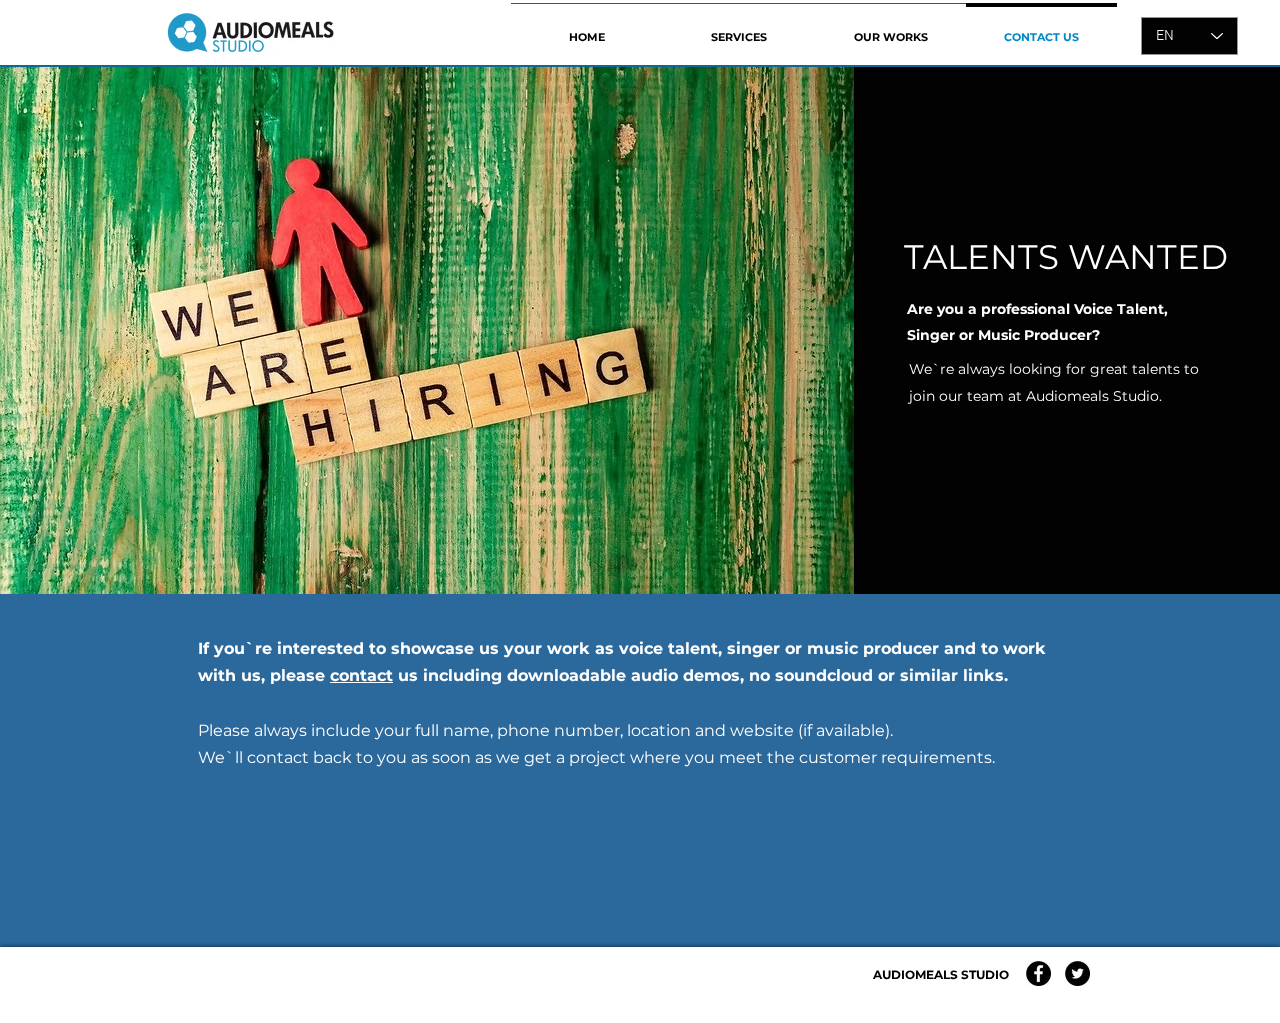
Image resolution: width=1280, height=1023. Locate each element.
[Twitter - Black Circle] (1077, 973)
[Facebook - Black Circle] (1038, 973)
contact (361, 675)
